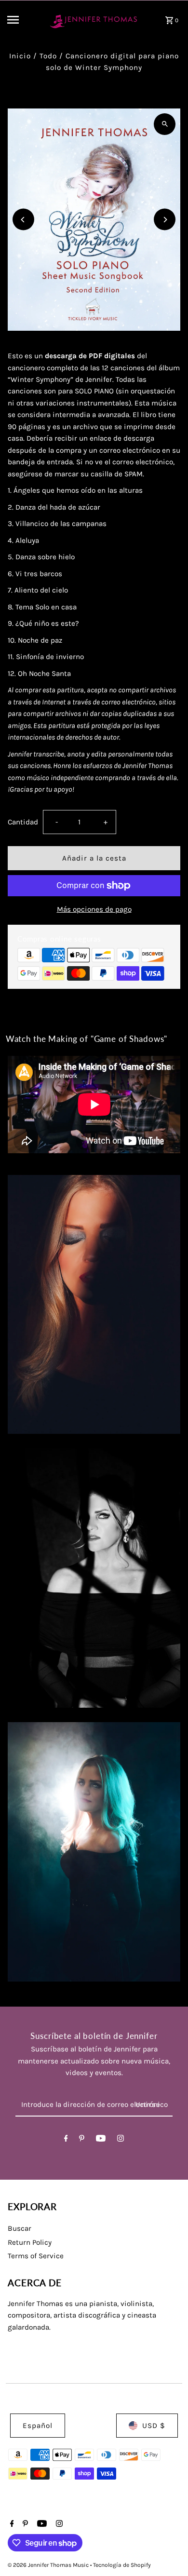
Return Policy (30, 2242)
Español (38, 2426)
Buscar (20, 2228)
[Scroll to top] (168, 2551)
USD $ (154, 2426)
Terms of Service (36, 2256)
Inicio (20, 56)
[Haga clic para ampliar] (165, 124)
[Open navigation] (23, 20)
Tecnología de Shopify (122, 2565)
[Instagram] (121, 2140)
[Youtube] (101, 2140)
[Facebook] (66, 2140)
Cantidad (23, 822)
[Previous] (23, 220)
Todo (48, 56)
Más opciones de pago (94, 909)
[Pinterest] (82, 2140)
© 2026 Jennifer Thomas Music (49, 2565)
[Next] (165, 220)
